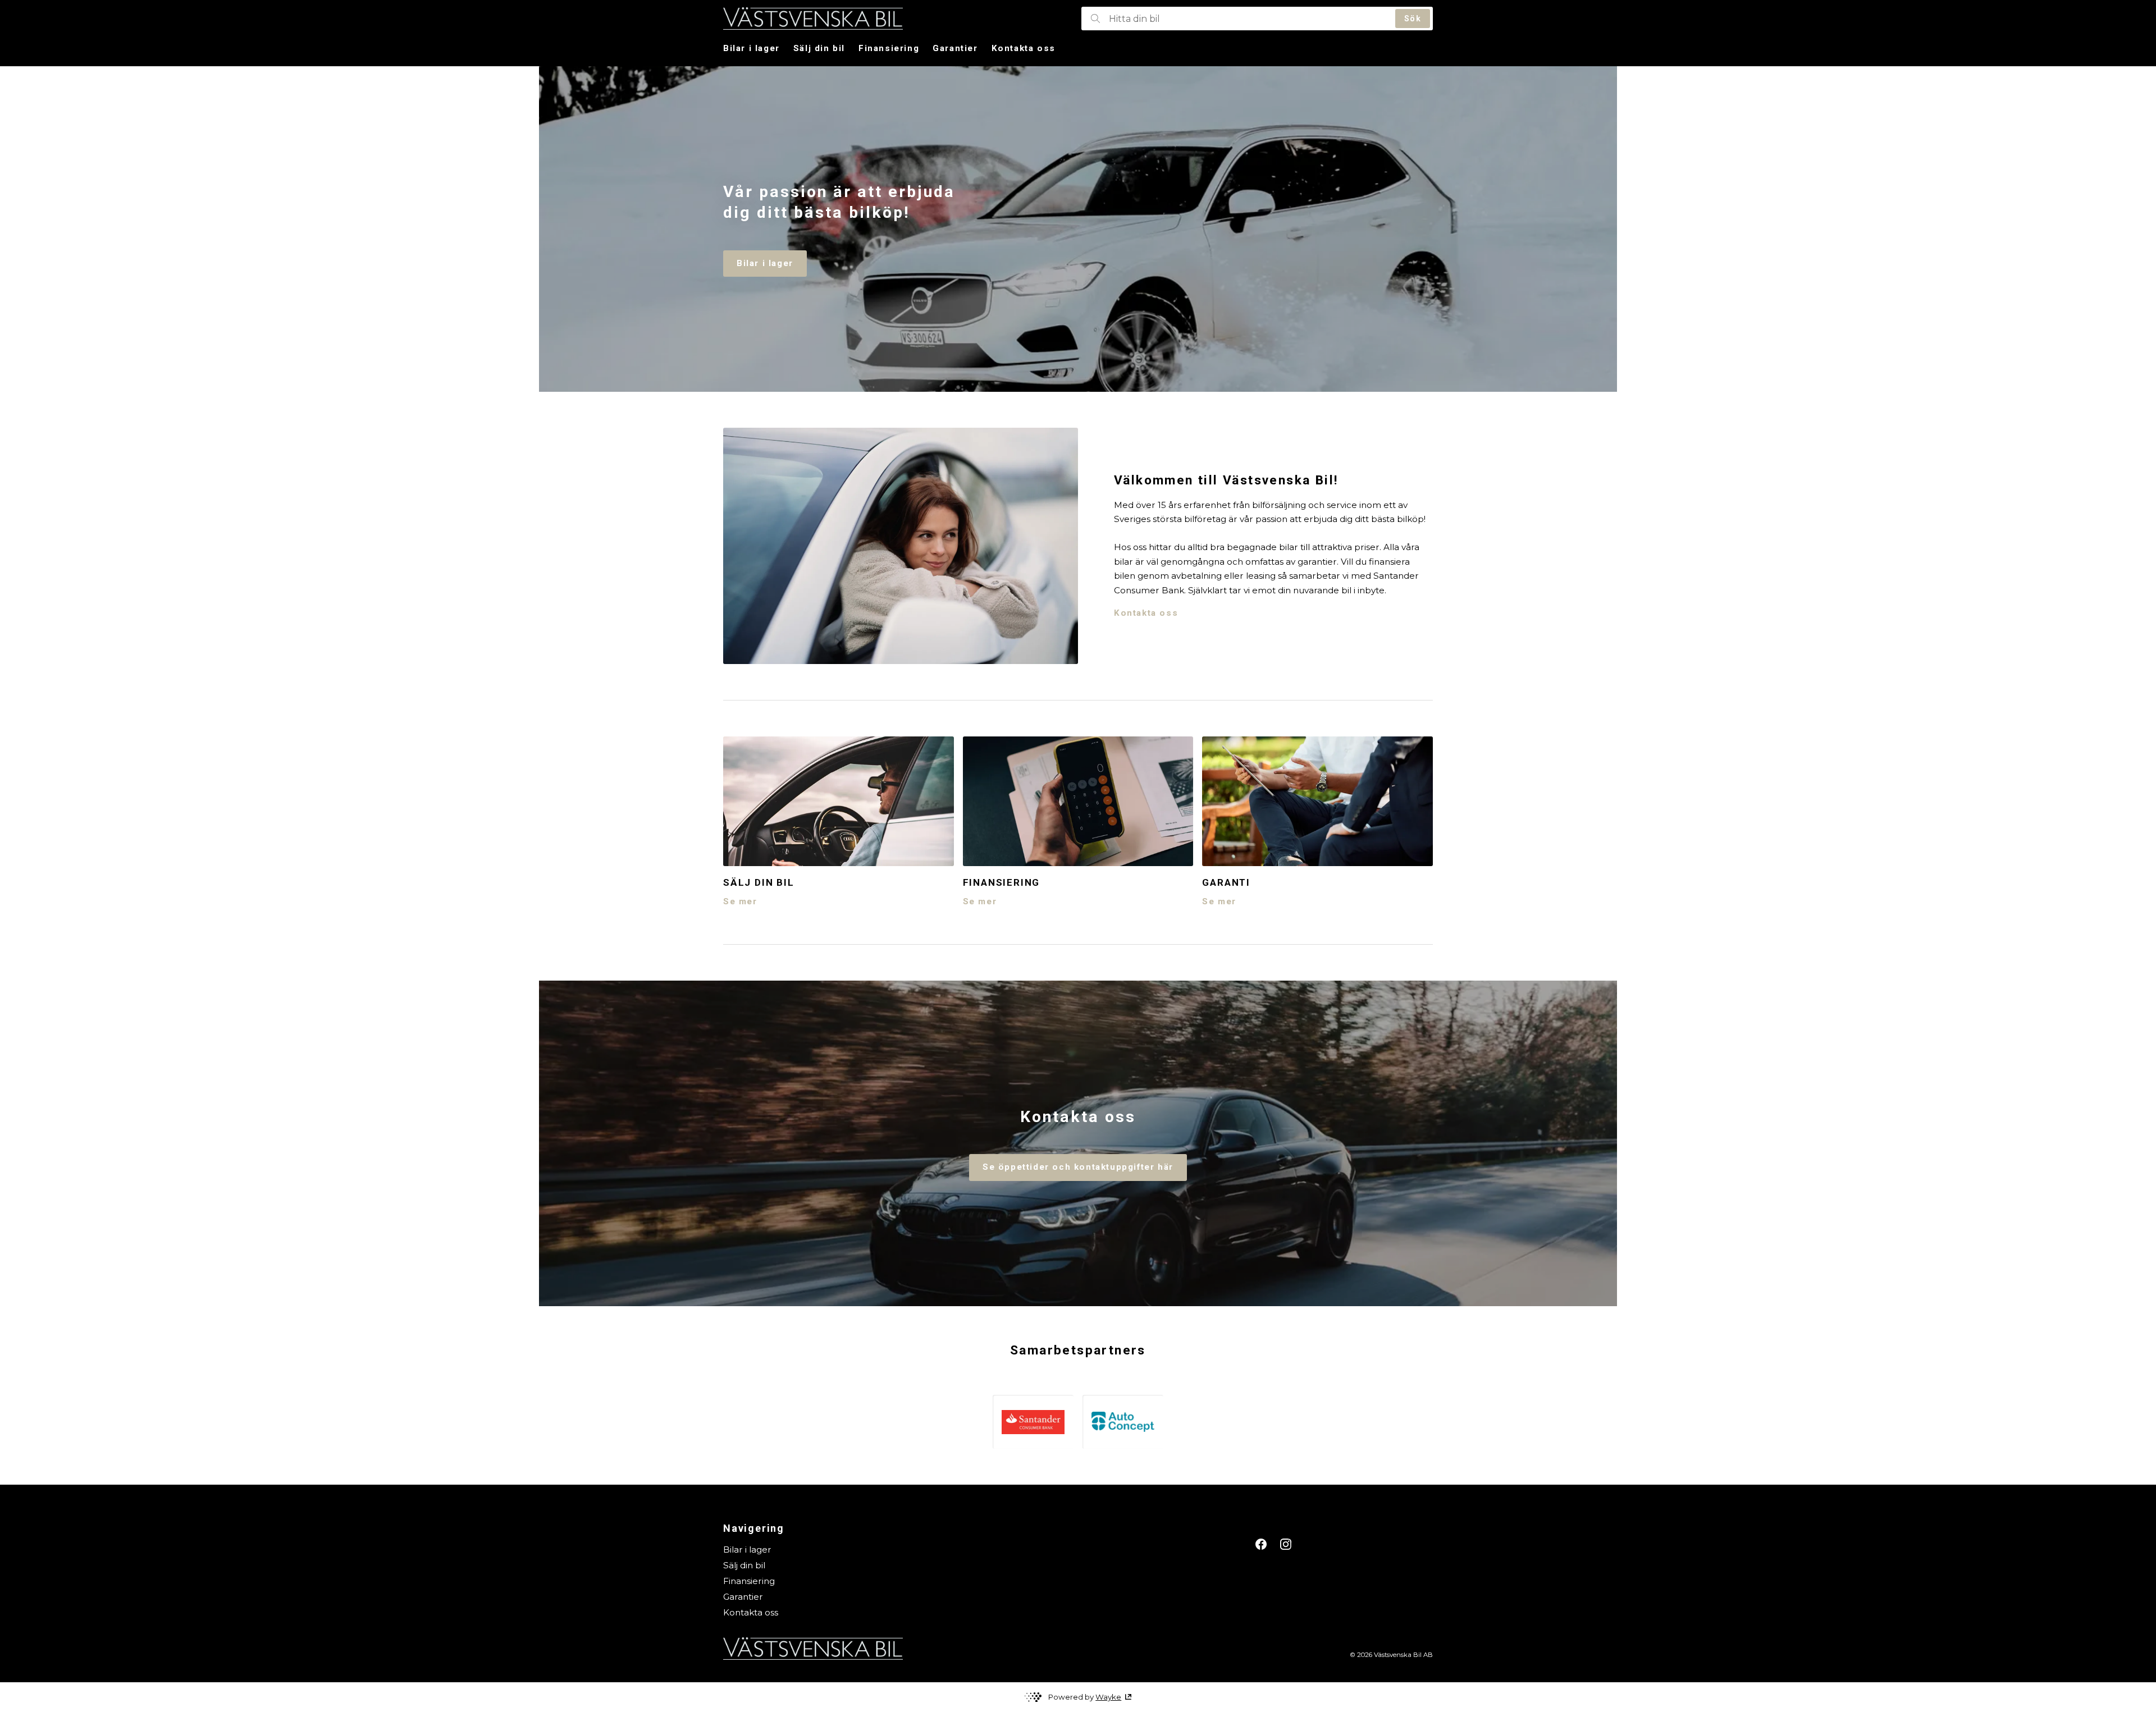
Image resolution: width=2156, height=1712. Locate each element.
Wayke (1108, 1697)
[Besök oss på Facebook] (1261, 1544)
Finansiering (889, 48)
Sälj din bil (819, 48)
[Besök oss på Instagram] (1286, 1544)
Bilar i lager (752, 48)
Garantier (955, 48)
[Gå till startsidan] (899, 19)
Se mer (740, 901)
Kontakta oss (1024, 48)
